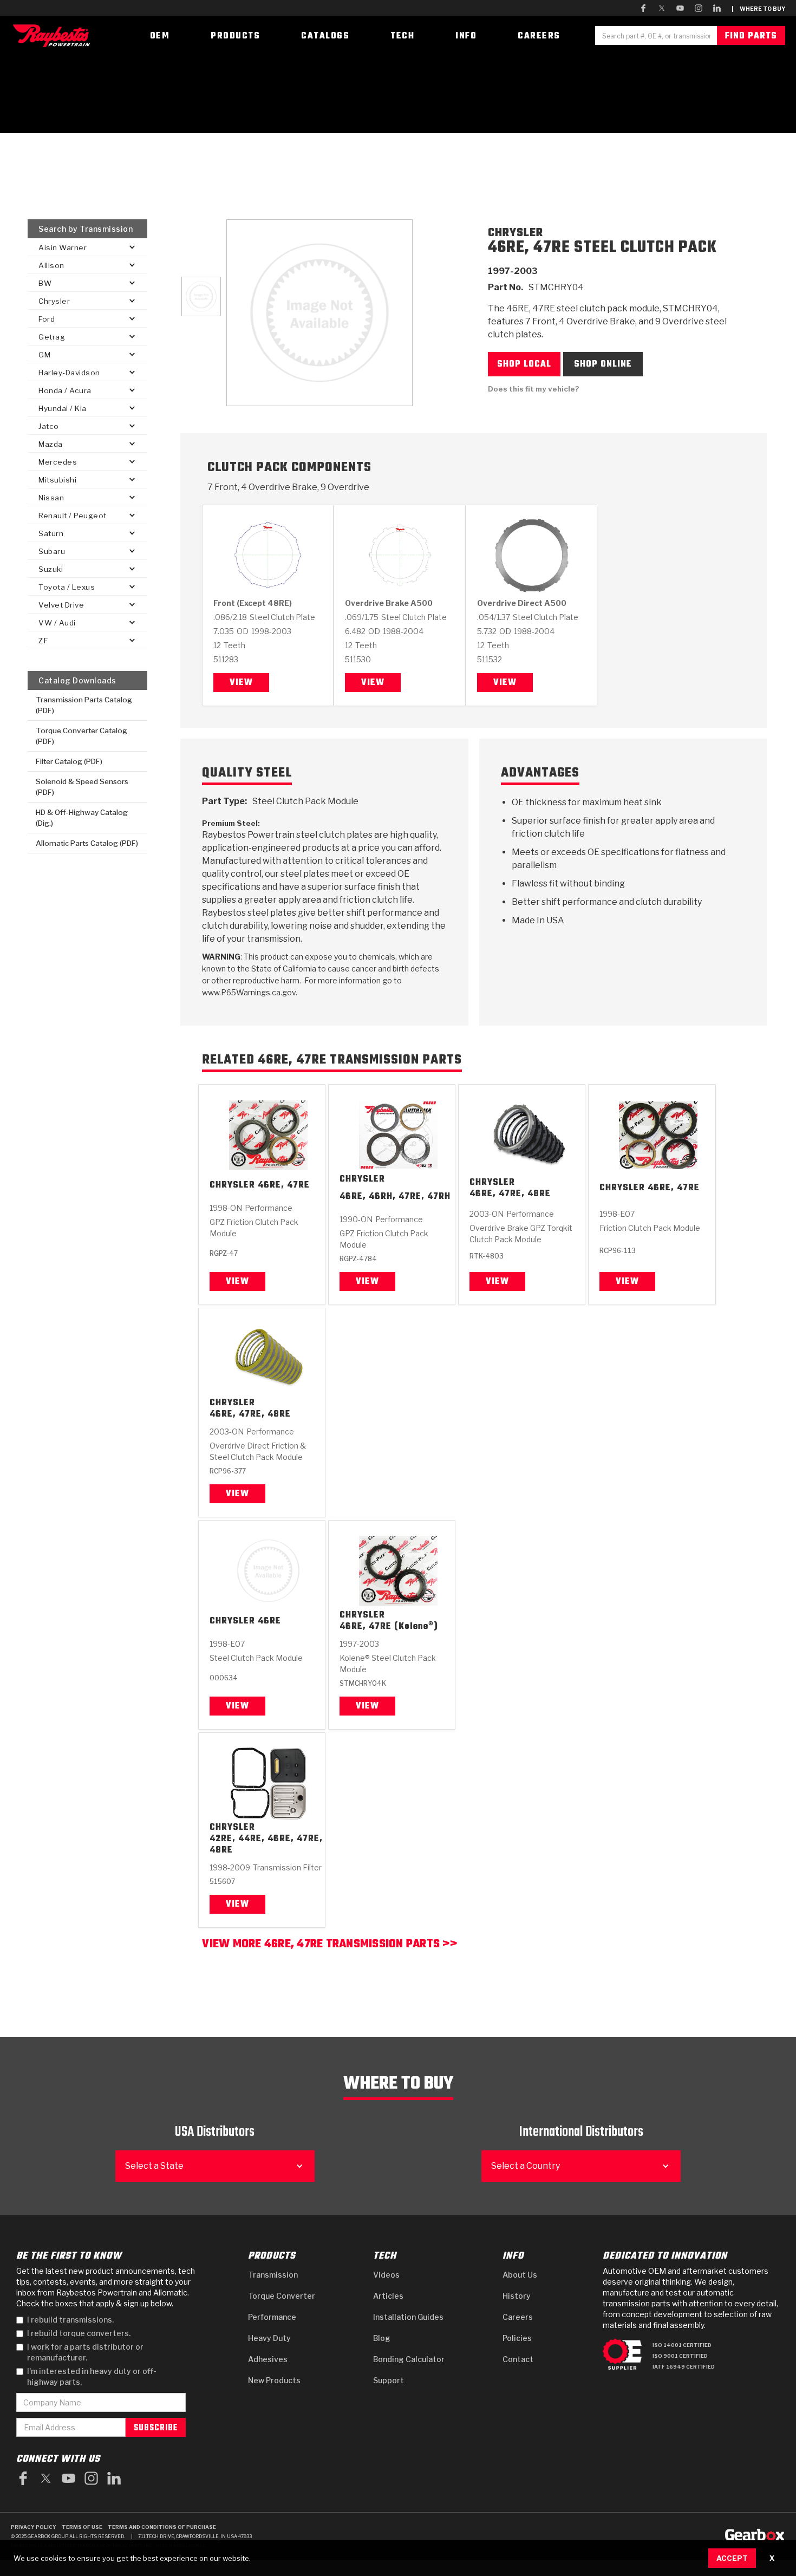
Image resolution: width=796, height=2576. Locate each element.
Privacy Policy (34, 2527)
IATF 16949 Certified (684, 2367)
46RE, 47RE (284, 1186)
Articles (388, 2296)
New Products (274, 2380)
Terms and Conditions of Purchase (162, 2527)
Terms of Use (82, 2527)
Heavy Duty (269, 2338)
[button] (87, 247)
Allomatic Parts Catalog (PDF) (87, 843)
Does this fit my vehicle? (534, 389)
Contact (518, 2359)
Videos (386, 2275)
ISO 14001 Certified (682, 2345)
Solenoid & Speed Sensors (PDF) (82, 787)
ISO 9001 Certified (680, 2356)
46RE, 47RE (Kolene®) (389, 1627)
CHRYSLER (232, 1186)
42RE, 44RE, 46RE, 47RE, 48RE (266, 1845)
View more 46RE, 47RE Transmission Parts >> (330, 1945)
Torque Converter (282, 2296)
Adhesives (268, 2359)
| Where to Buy (758, 9)
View (241, 683)
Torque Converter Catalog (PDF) (81, 736)
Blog (382, 2338)
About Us (520, 2275)
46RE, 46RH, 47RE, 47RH (395, 1198)
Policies (517, 2338)
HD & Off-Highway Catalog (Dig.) (82, 818)
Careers (518, 2317)
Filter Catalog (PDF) (69, 761)
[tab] (201, 296)
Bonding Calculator (409, 2359)
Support (389, 2380)
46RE (269, 1622)
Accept (732, 2558)
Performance (272, 2317)
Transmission (273, 2275)
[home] (54, 35)
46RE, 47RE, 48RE (510, 1194)
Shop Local (524, 364)
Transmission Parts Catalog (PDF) (84, 705)
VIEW (237, 1282)
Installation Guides (408, 2317)
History (517, 2296)
